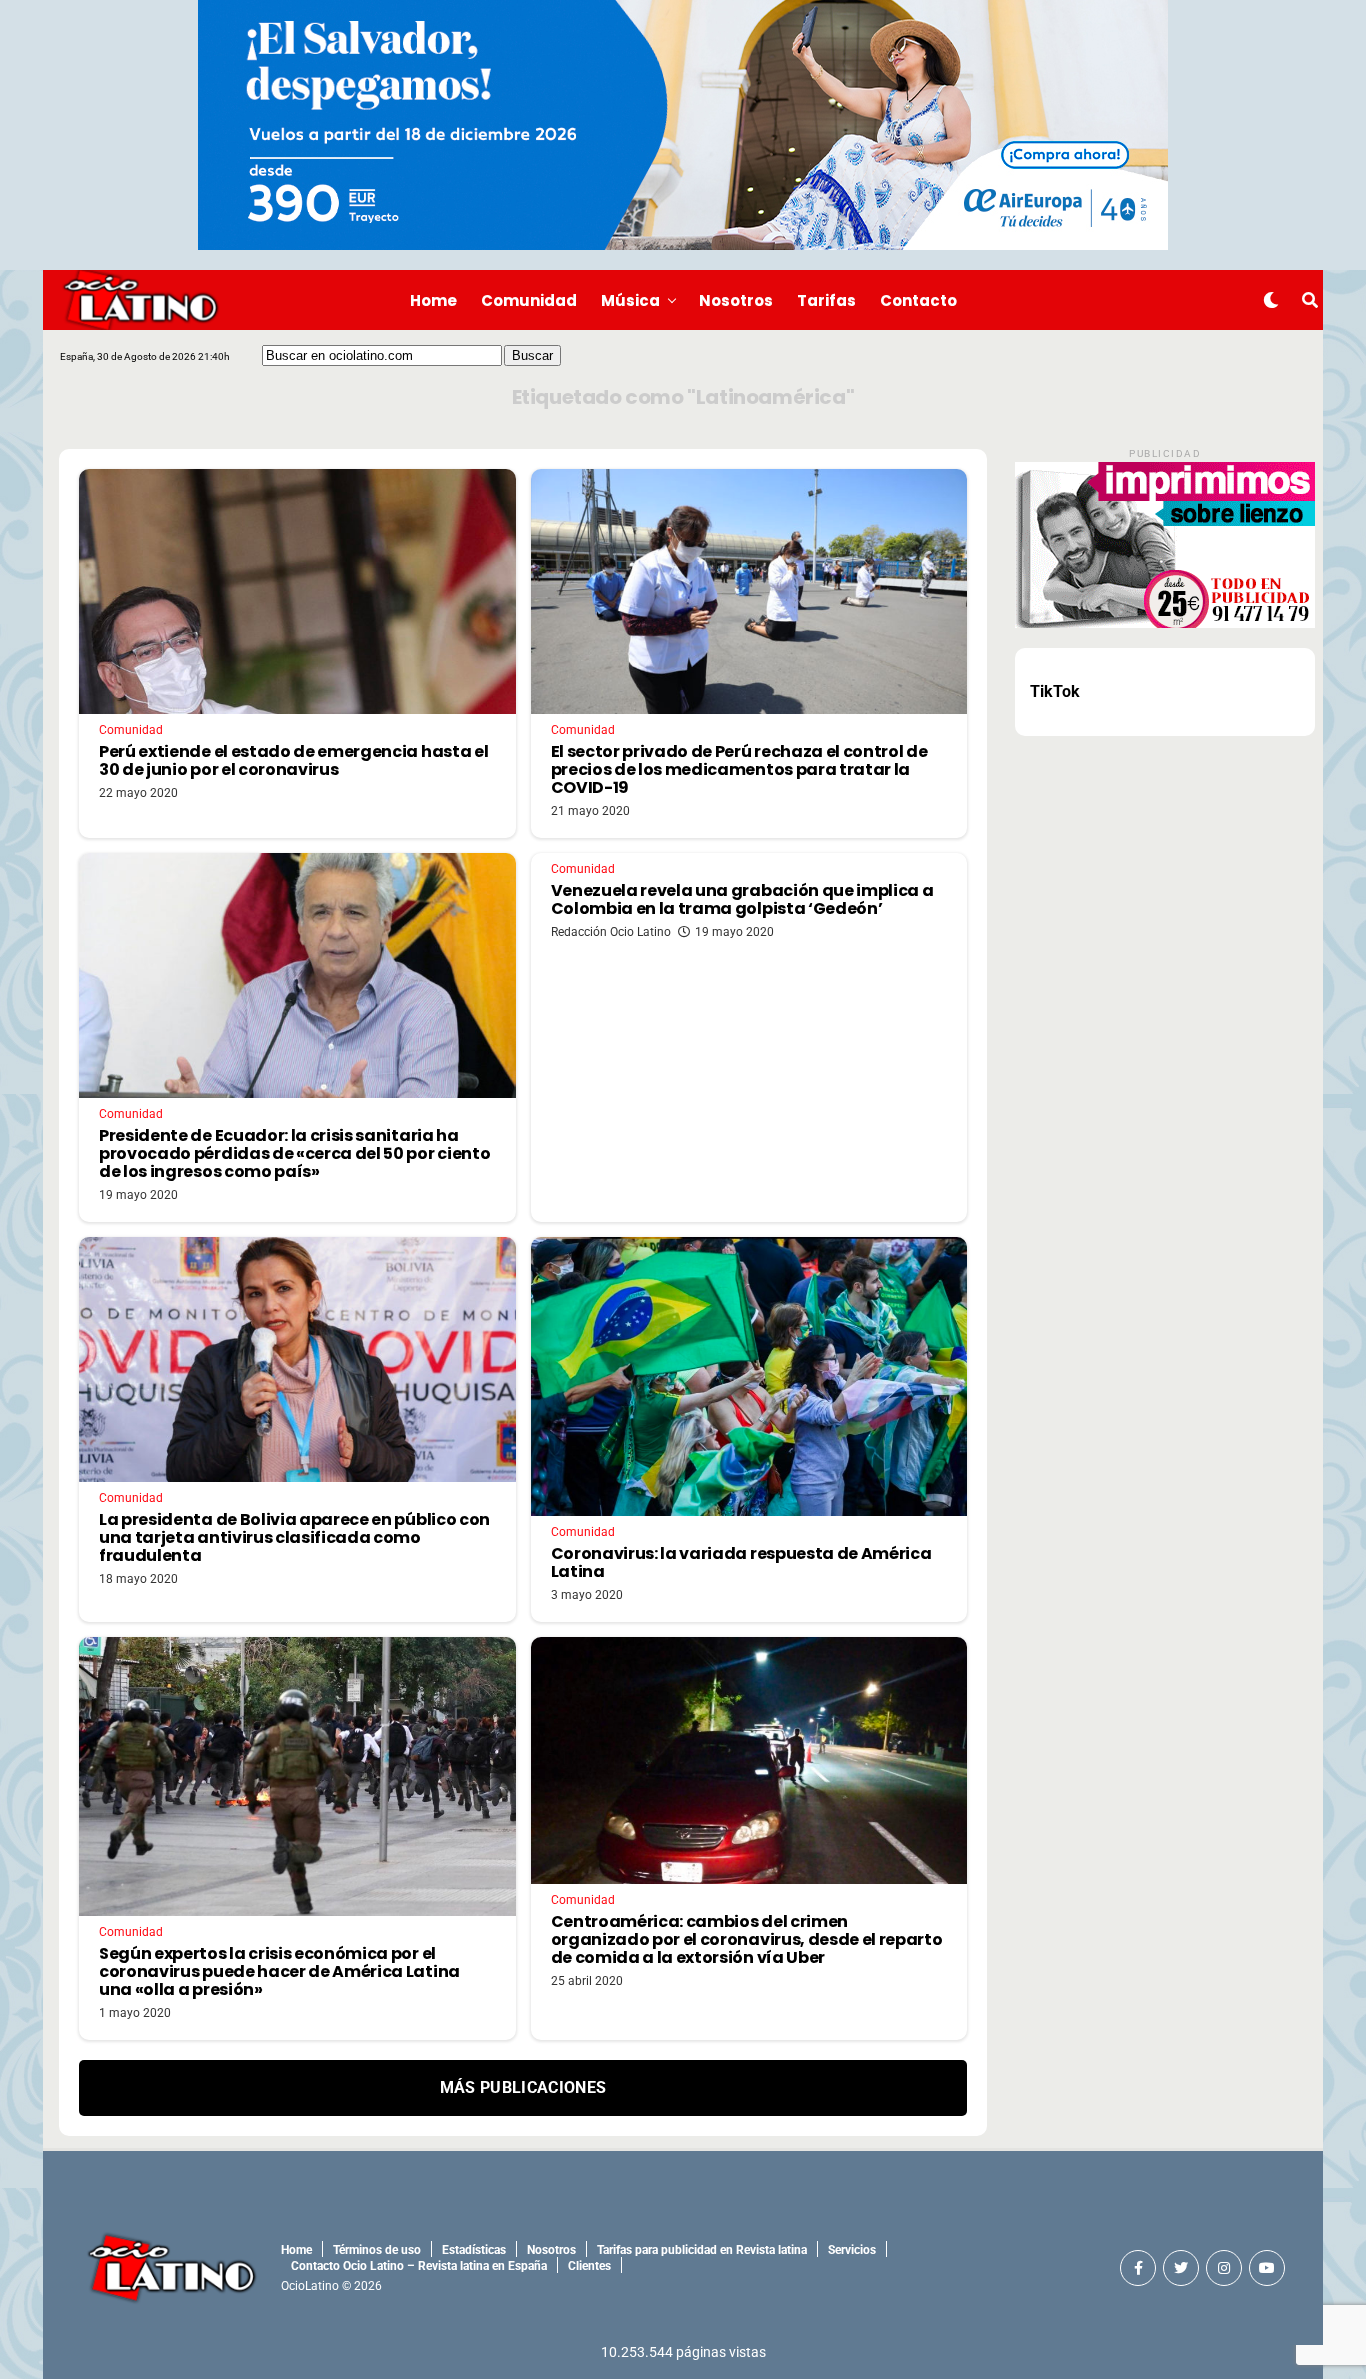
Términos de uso (377, 2250)
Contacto (918, 300)
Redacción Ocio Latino (611, 932)
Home (433, 300)
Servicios (852, 2250)
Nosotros (736, 300)
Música (630, 300)
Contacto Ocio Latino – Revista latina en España (419, 2266)
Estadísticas (474, 2250)
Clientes (589, 2266)
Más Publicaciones (523, 2087)
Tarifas (826, 300)
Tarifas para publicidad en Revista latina (702, 2250)
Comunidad (529, 300)
